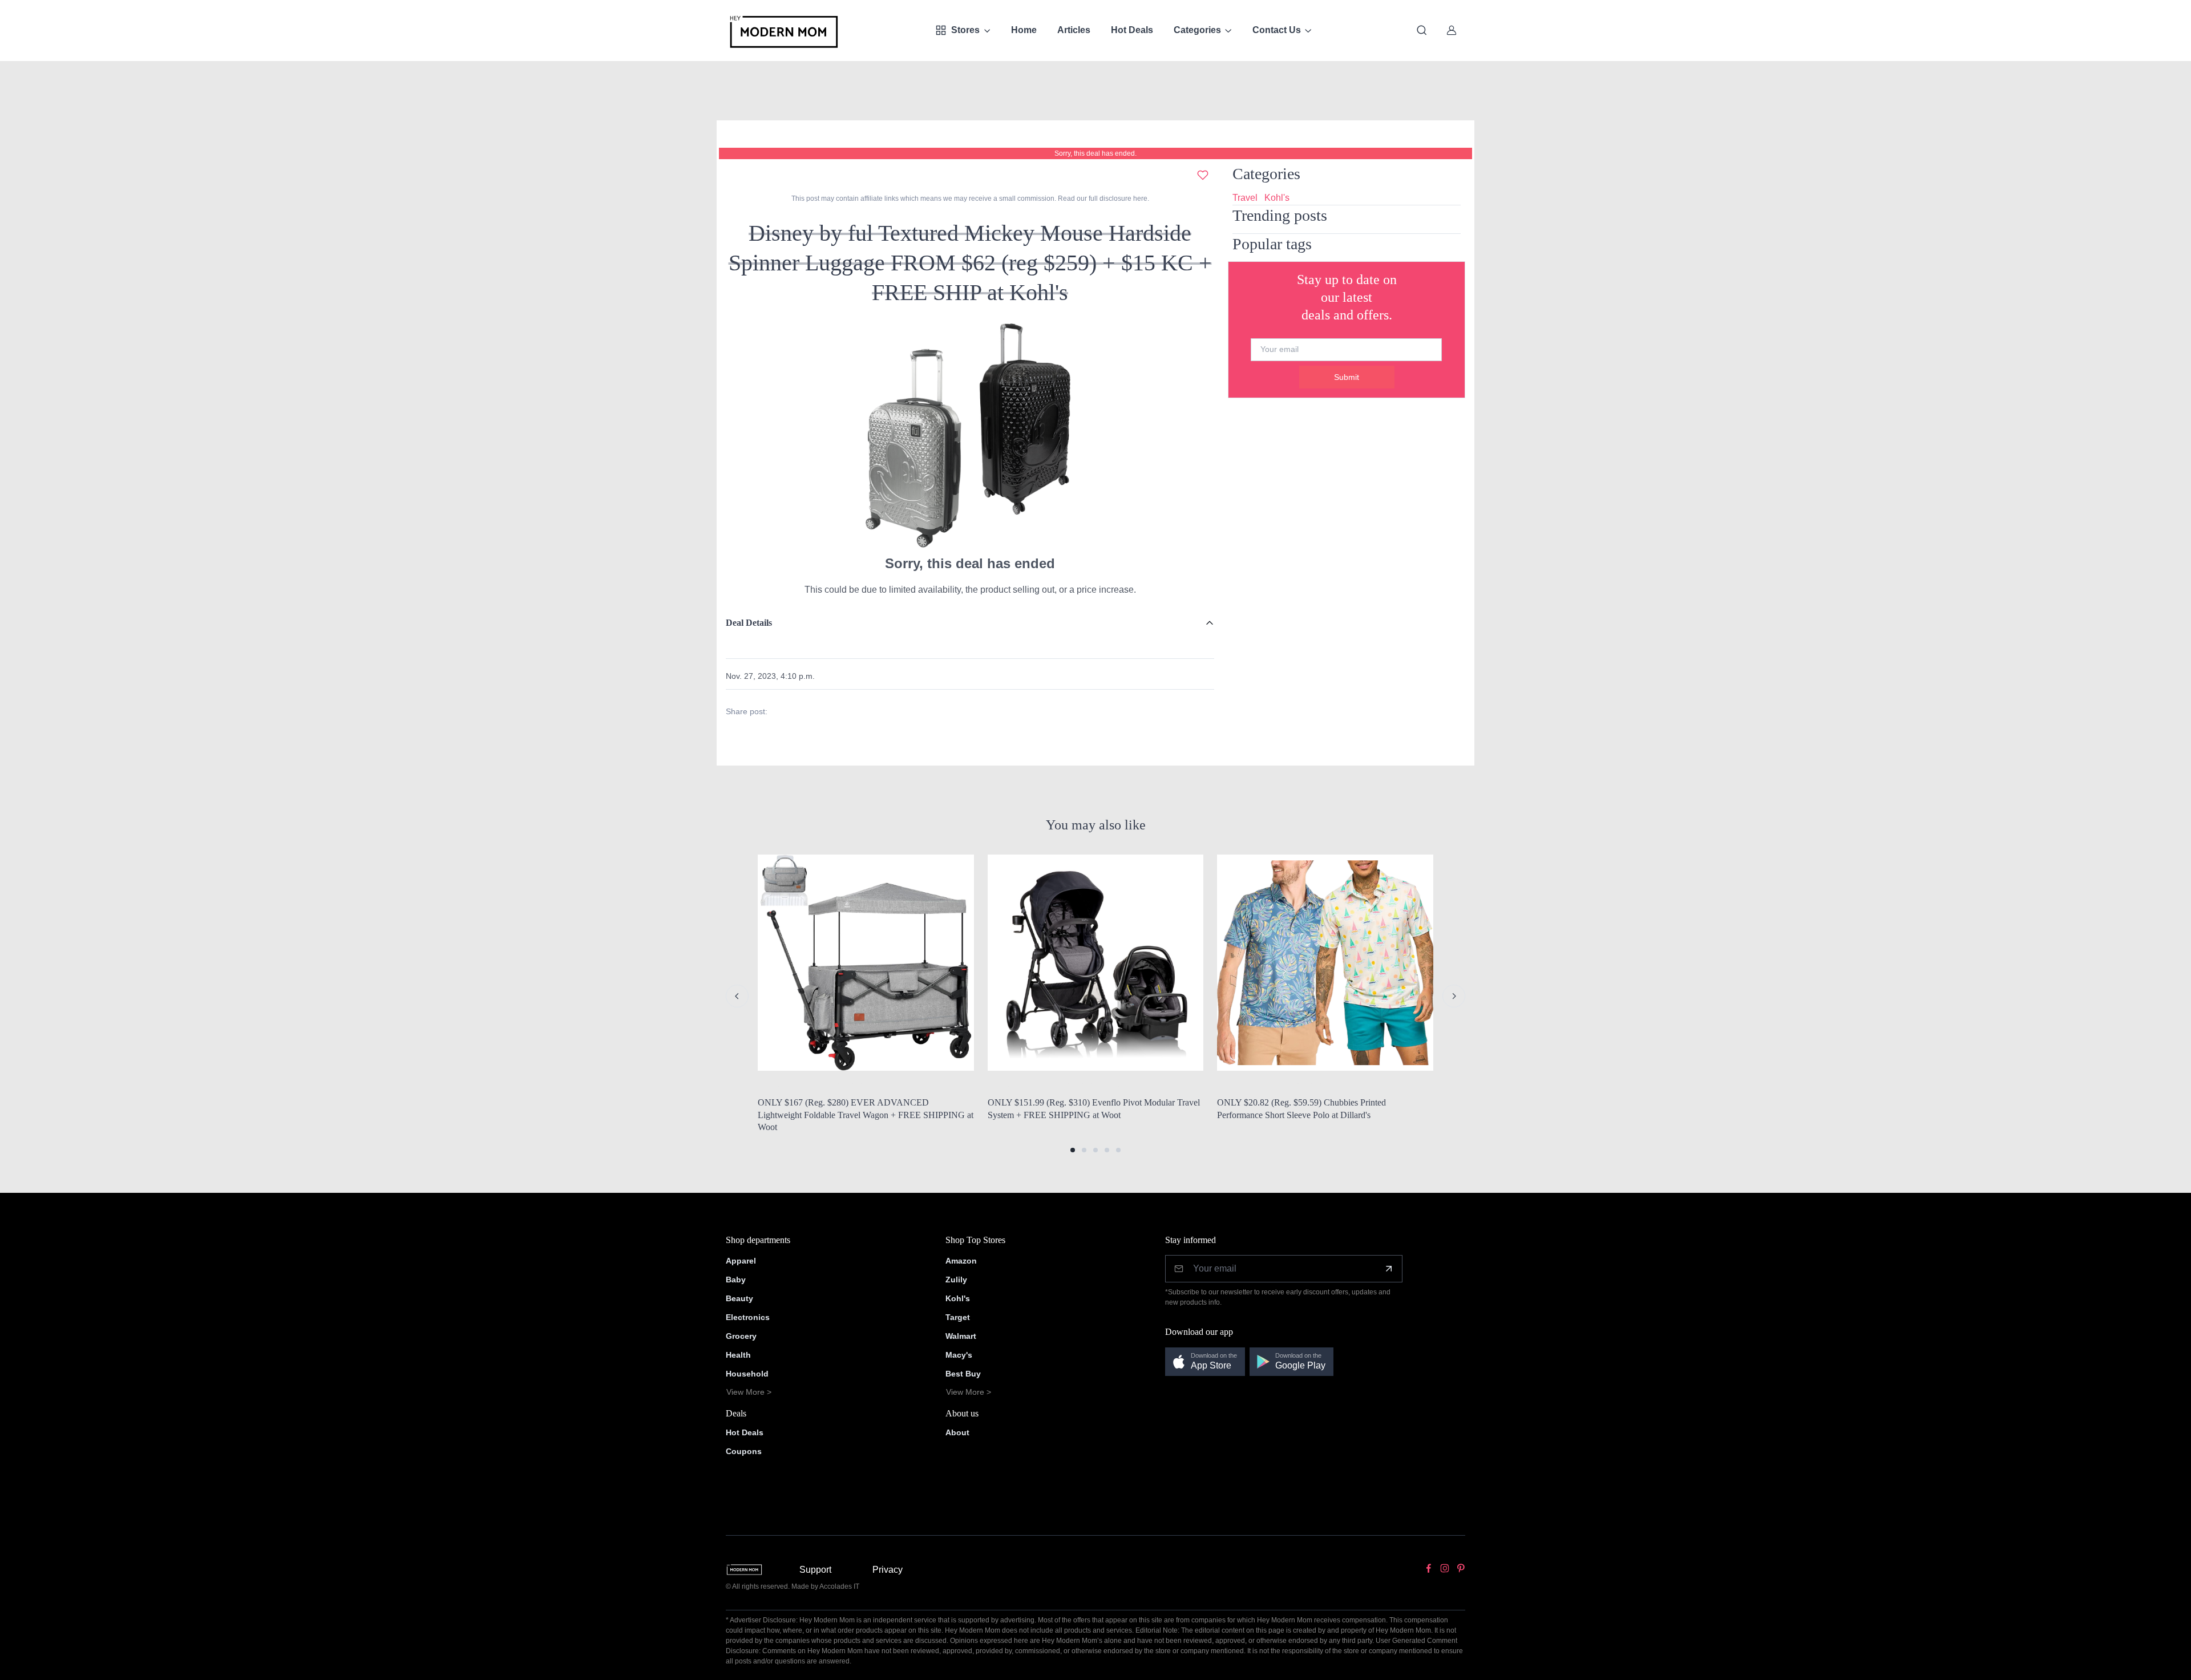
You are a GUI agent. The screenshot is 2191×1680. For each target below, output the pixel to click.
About (957, 1432)
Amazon (961, 1261)
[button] (1073, 1150)
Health (738, 1355)
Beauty (739, 1298)
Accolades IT (839, 1586)
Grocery (741, 1336)
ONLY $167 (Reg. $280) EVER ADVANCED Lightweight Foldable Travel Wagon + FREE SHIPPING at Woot (866, 1115)
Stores (965, 30)
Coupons (744, 1451)
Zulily (956, 1280)
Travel (1245, 198)
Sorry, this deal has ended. (1095, 153)
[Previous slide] (737, 996)
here (1139, 199)
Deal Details (749, 623)
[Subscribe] (1389, 1269)
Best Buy (963, 1374)
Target (958, 1317)
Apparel (741, 1261)
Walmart (961, 1336)
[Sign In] (1452, 30)
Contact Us (1277, 30)
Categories (1197, 30)
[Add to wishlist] (1203, 175)
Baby (736, 1280)
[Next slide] (1454, 996)
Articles (1074, 30)
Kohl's (1277, 198)
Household (747, 1374)
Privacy (888, 1570)
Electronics (748, 1317)
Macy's (959, 1355)
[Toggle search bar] (1422, 30)
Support (815, 1570)
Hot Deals (1132, 30)
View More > (749, 1392)
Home (1024, 30)
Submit (1347, 377)
